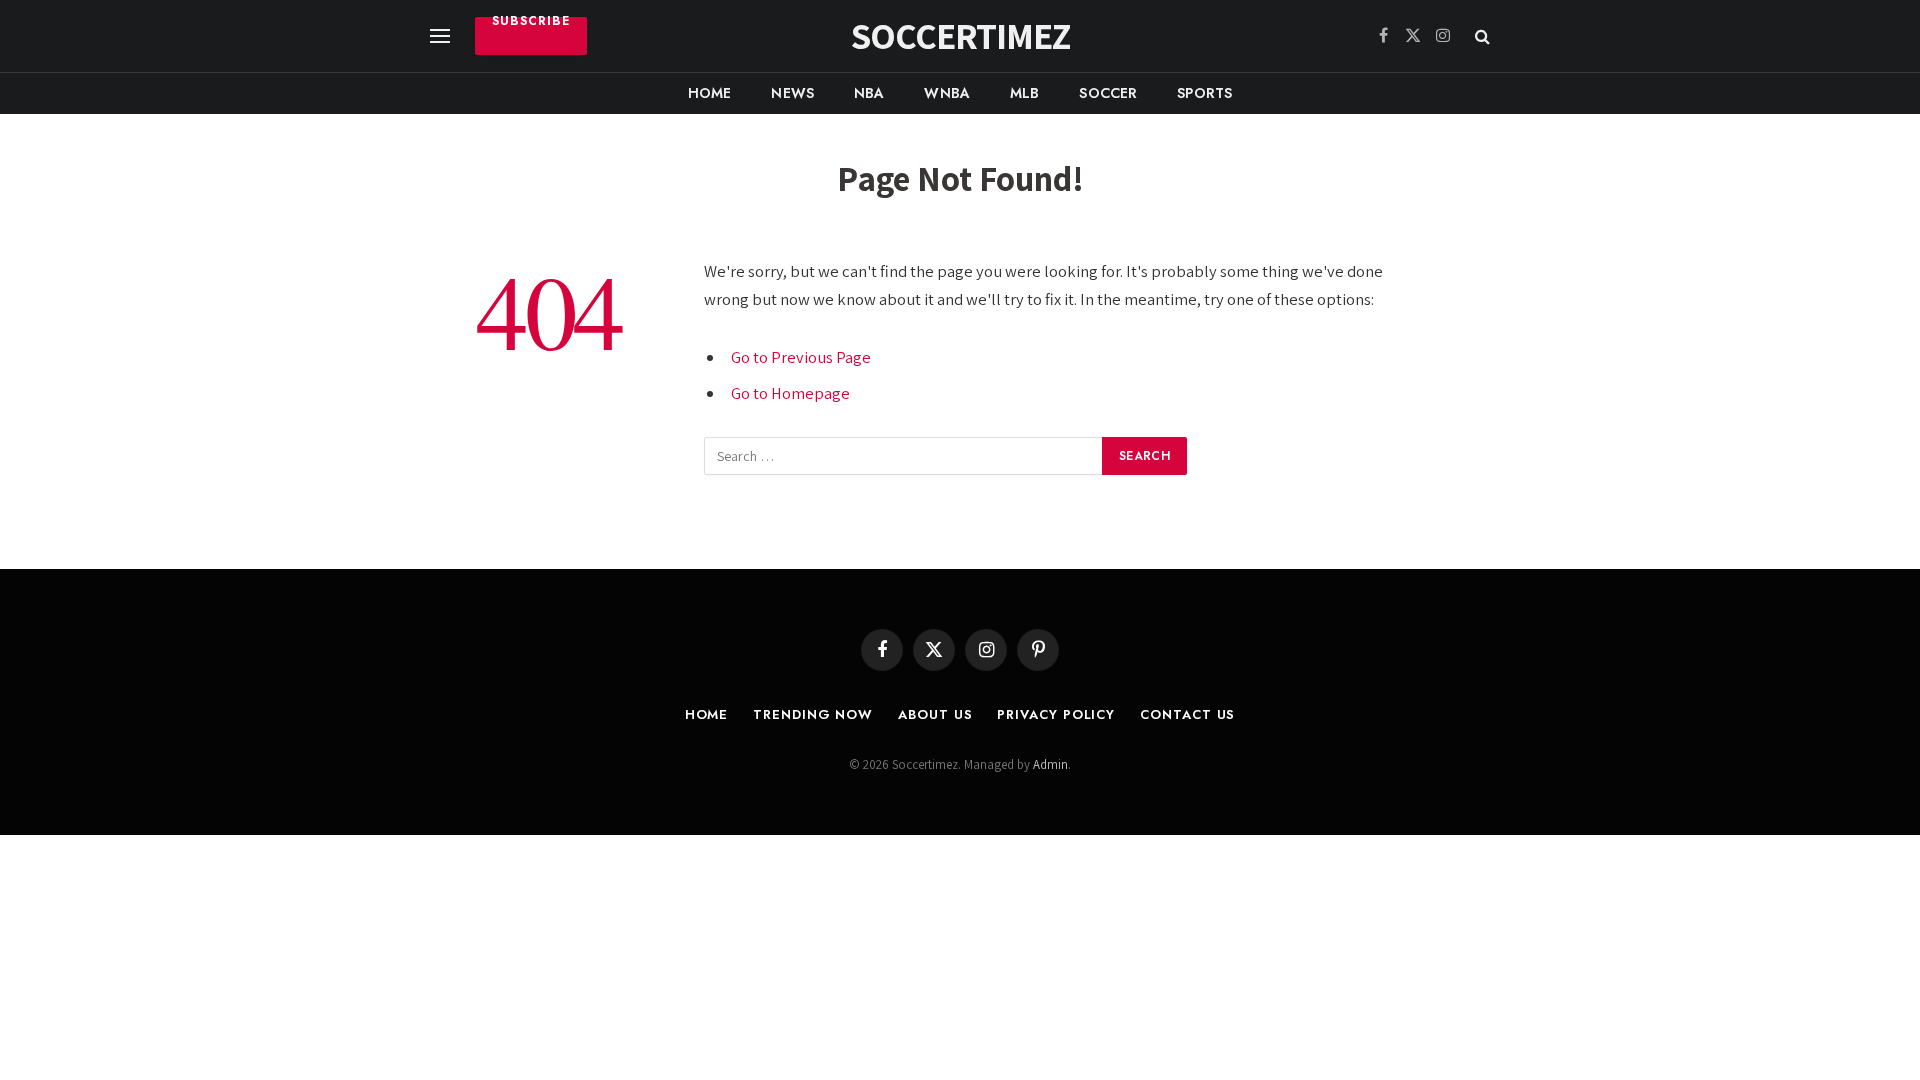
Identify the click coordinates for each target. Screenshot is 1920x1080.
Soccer (1108, 93)
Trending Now (813, 714)
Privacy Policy (1056, 714)
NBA (869, 93)
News (792, 93)
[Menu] (440, 36)
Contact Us (1187, 714)
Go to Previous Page (801, 357)
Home (710, 93)
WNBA (947, 93)
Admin (1050, 764)
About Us (935, 714)
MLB (1024, 93)
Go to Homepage (790, 393)
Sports (1204, 93)
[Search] (1480, 36)
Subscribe (531, 23)
